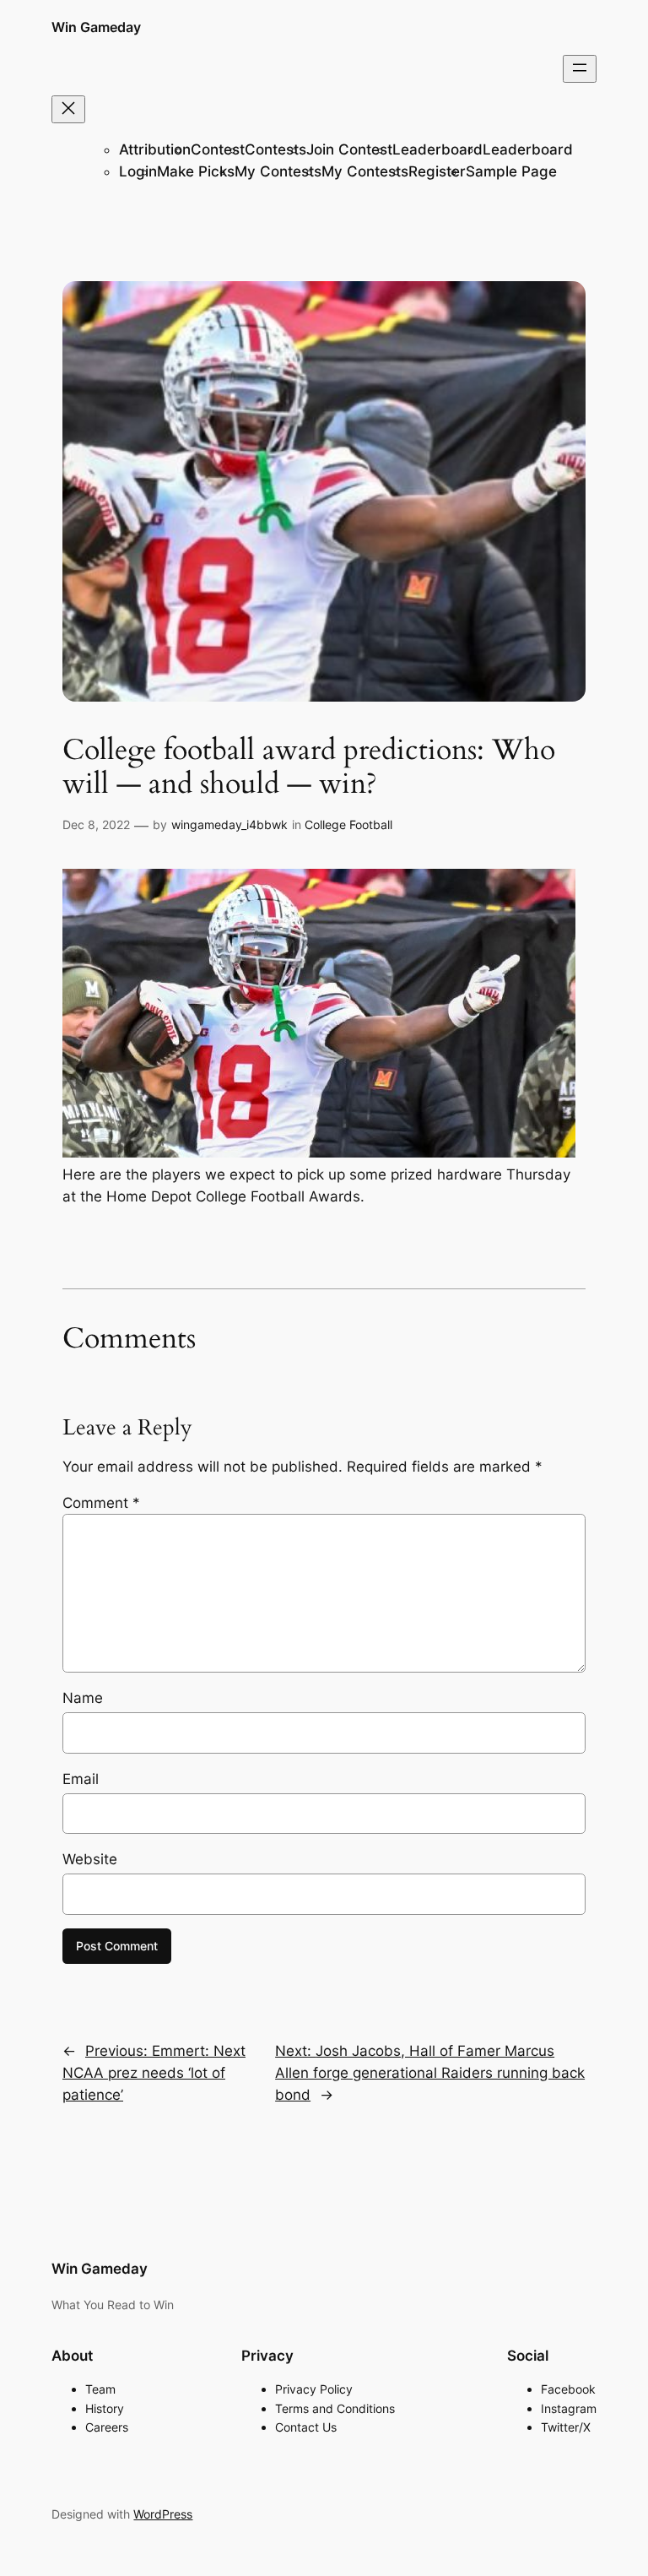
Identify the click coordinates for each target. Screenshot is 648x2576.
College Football (348, 824)
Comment (101, 1503)
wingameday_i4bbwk (229, 824)
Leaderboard (437, 149)
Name (83, 1698)
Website (90, 1859)
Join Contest (349, 149)
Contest (218, 149)
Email (81, 1779)
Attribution (155, 149)
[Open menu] (580, 69)
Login (138, 171)
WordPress (163, 2514)
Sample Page (511, 171)
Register (437, 171)
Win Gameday (96, 27)
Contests (275, 149)
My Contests (278, 171)
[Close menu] (68, 109)
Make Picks (196, 171)
